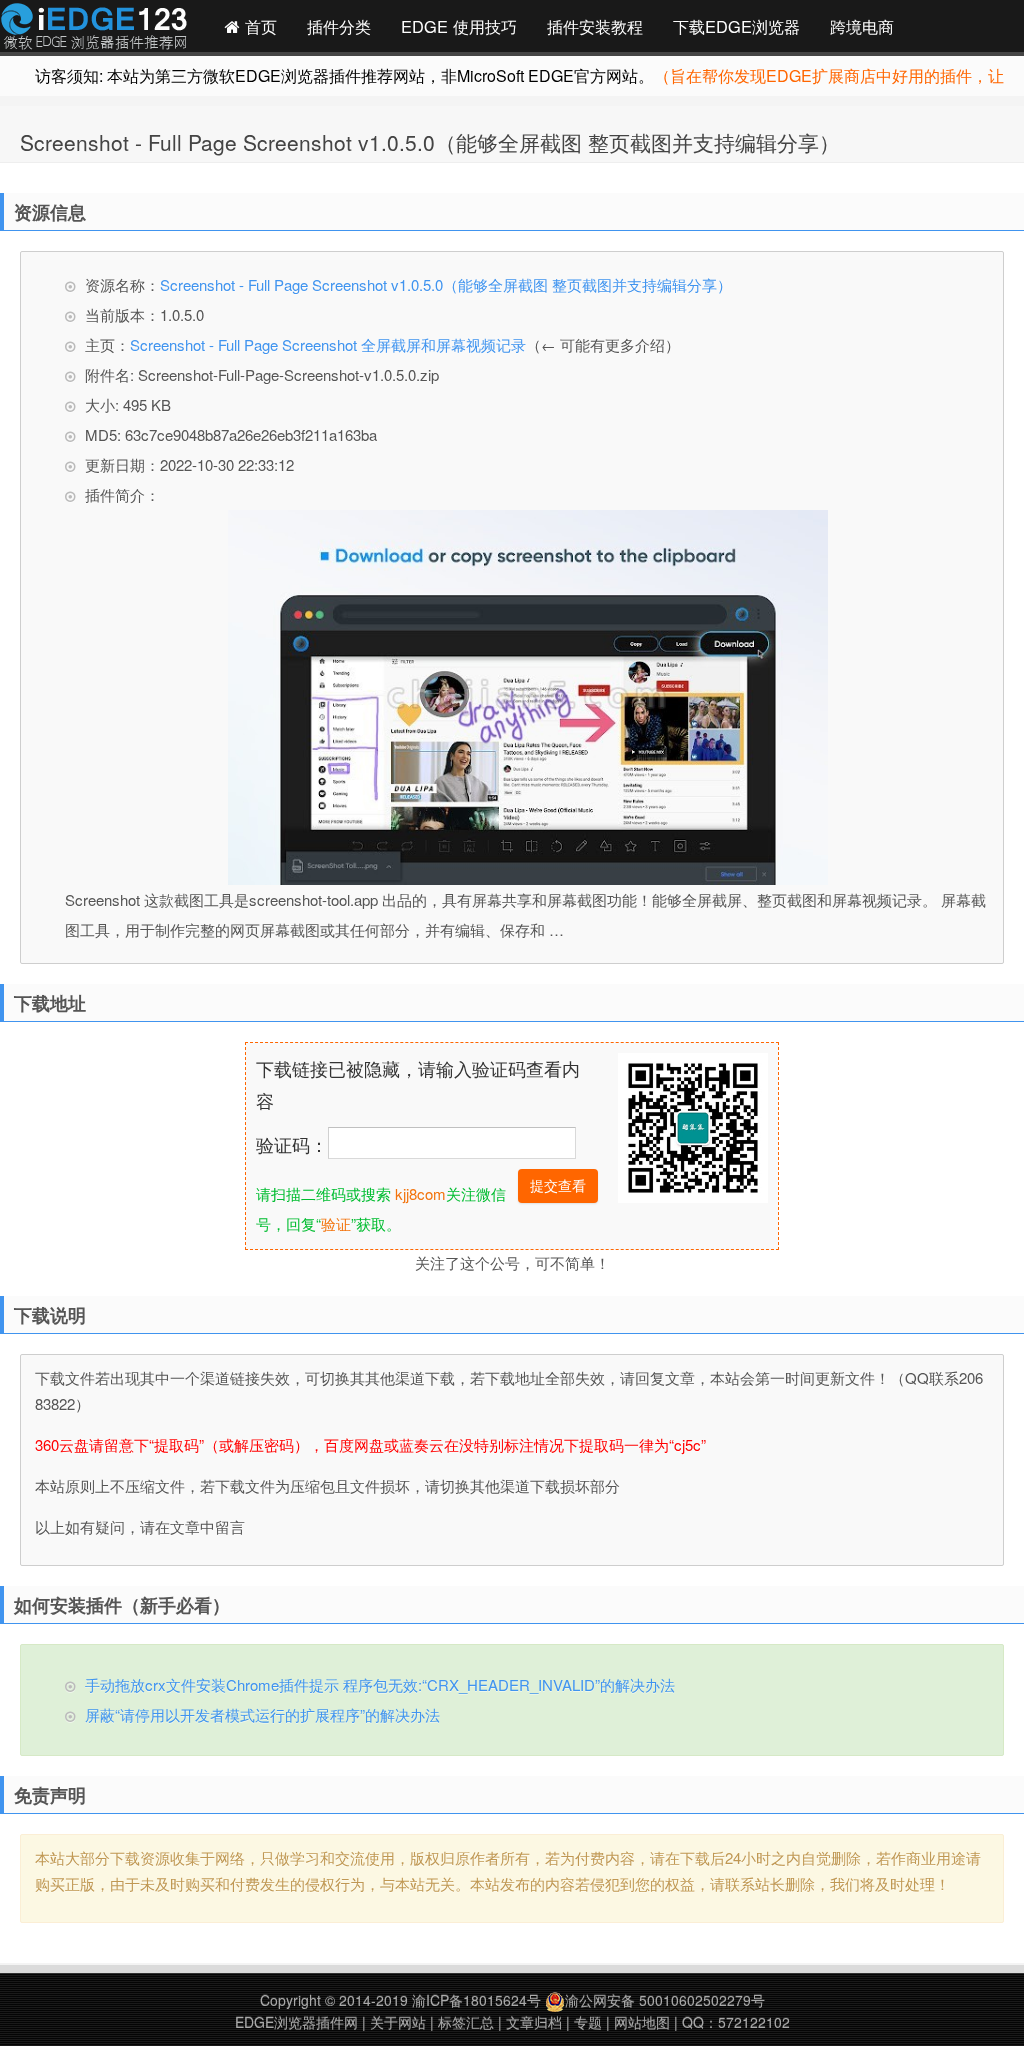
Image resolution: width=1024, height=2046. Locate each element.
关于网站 (398, 2022)
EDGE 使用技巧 (459, 26)
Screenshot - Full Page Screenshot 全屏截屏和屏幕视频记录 (328, 344)
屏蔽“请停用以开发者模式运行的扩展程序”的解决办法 (262, 1714)
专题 (588, 2022)
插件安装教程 (595, 26)
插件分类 (339, 26)
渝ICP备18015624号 (476, 2000)
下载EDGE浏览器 (736, 26)
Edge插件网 (94, 29)
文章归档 (534, 2022)
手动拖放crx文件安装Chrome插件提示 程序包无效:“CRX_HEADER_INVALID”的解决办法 (380, 1684)
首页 (258, 26)
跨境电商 (862, 26)
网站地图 (642, 2022)
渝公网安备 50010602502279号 (665, 2000)
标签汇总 (466, 2022)
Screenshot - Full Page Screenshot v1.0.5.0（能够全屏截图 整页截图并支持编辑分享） (430, 142)
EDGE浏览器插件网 (296, 2022)
